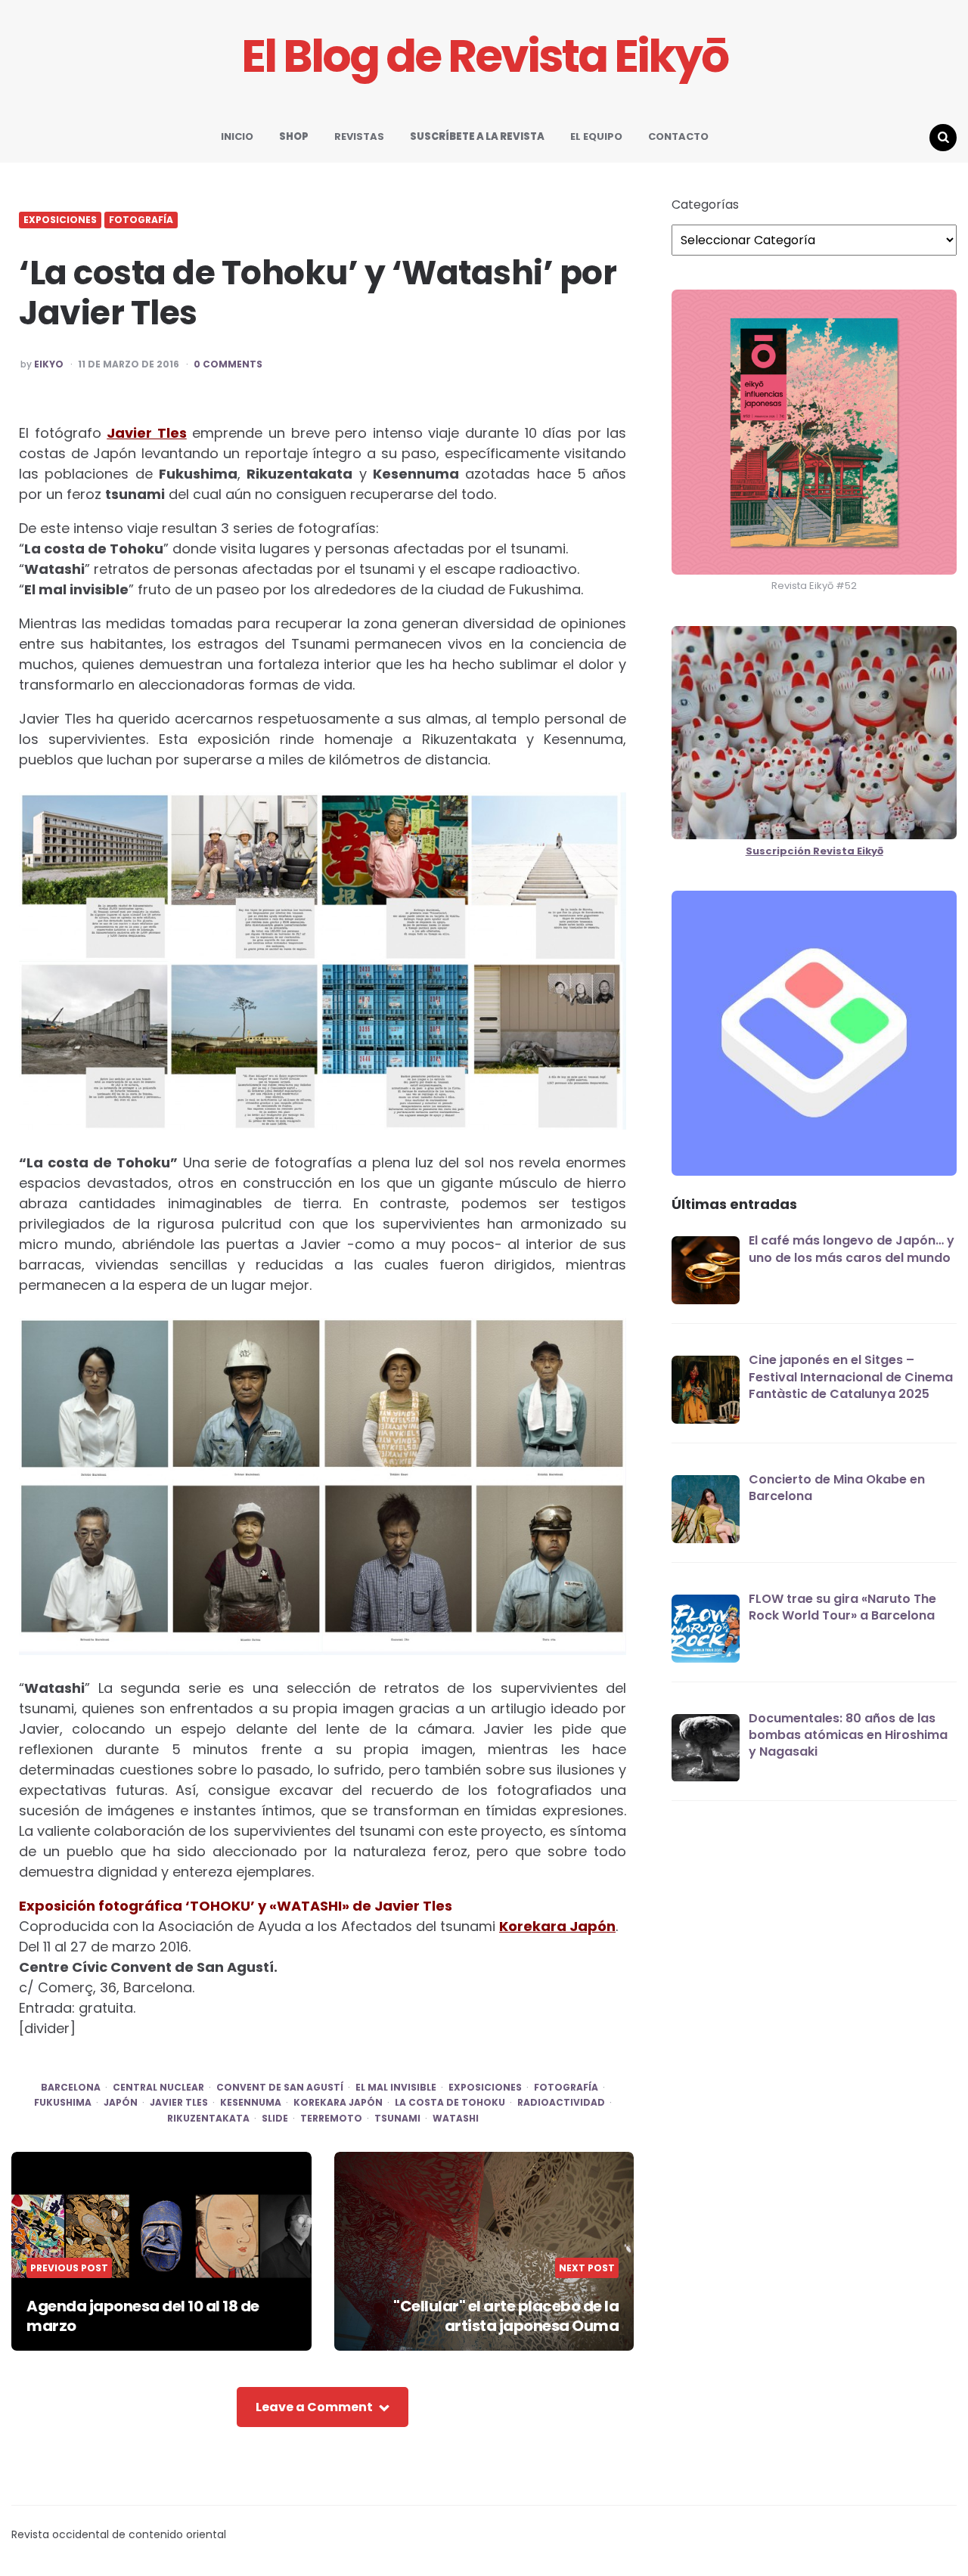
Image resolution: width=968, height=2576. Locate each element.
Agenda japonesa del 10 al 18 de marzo (143, 2316)
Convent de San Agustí (280, 2088)
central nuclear (158, 2088)
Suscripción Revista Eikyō (814, 851)
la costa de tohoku (450, 2103)
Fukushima (63, 2103)
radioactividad (561, 2103)
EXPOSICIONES (60, 220)
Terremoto (331, 2119)
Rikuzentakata (208, 2119)
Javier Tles (147, 433)
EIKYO (49, 364)
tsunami (397, 2119)
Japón (121, 2103)
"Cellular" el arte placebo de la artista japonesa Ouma (506, 2316)
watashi (456, 2119)
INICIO (237, 136)
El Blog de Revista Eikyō (484, 56)
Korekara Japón (557, 1926)
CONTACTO (678, 136)
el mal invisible (396, 2088)
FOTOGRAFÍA (141, 220)
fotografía (566, 2088)
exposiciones (485, 2088)
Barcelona (71, 2088)
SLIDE (275, 2119)
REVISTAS (359, 136)
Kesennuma (251, 2103)
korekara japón (338, 2103)
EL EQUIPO (596, 136)
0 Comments (228, 364)
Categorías (705, 205)
